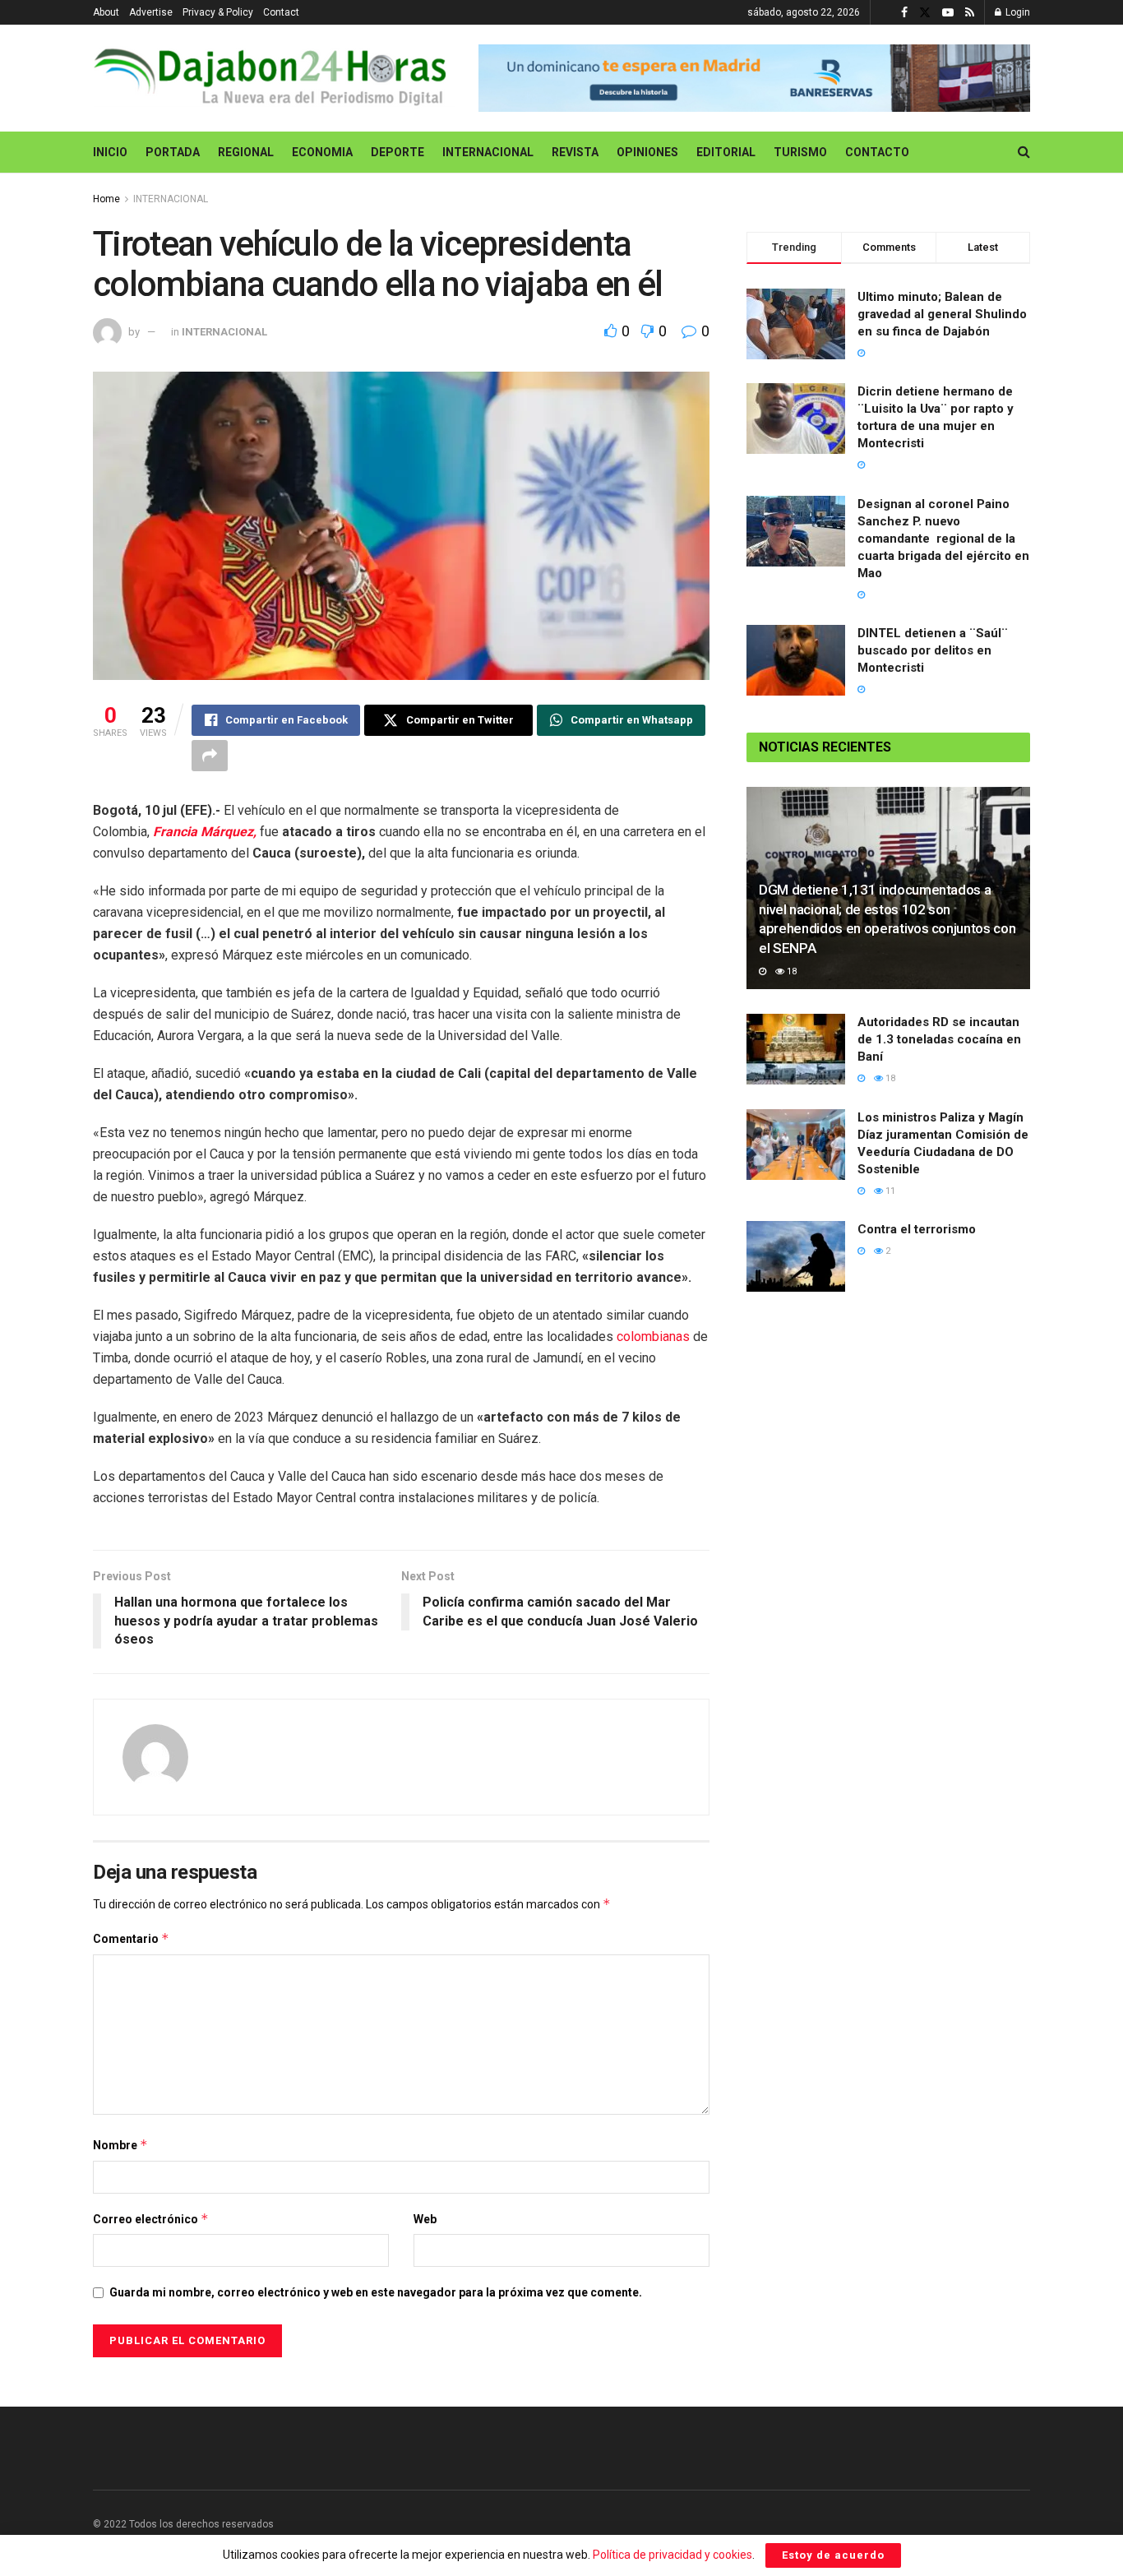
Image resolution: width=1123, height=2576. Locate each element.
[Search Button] (1024, 152)
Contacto (877, 152)
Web (425, 2219)
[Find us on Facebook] (904, 13)
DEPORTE (397, 152)
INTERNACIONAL (488, 152)
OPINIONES (647, 152)
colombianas (655, 1337)
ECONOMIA (322, 152)
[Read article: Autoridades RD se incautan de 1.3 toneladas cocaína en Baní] (796, 1049)
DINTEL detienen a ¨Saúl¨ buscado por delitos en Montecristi (933, 650)
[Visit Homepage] (274, 78)
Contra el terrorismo (917, 1229)
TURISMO (800, 152)
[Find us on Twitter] (925, 13)
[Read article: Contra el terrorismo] (796, 1256)
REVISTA (575, 152)
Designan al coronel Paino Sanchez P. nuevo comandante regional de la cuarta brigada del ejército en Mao (943, 539)
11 (889, 1191)
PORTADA (173, 152)
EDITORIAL (726, 152)
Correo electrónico (151, 2219)
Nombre (120, 2145)
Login (1017, 12)
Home (106, 199)
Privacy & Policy (218, 12)
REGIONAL (246, 152)
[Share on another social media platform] (210, 756)
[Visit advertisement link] (754, 79)
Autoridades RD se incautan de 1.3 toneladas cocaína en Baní (939, 1039)
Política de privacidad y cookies (672, 2555)
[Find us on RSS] (970, 13)
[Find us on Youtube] (948, 13)
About (106, 12)
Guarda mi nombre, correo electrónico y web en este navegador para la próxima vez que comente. (376, 2292)
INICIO (110, 152)
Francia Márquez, (205, 832)
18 (790, 971)
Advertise (151, 12)
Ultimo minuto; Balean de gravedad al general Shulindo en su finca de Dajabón (942, 314)
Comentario (131, 1938)
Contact (281, 12)
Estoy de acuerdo (833, 2555)
